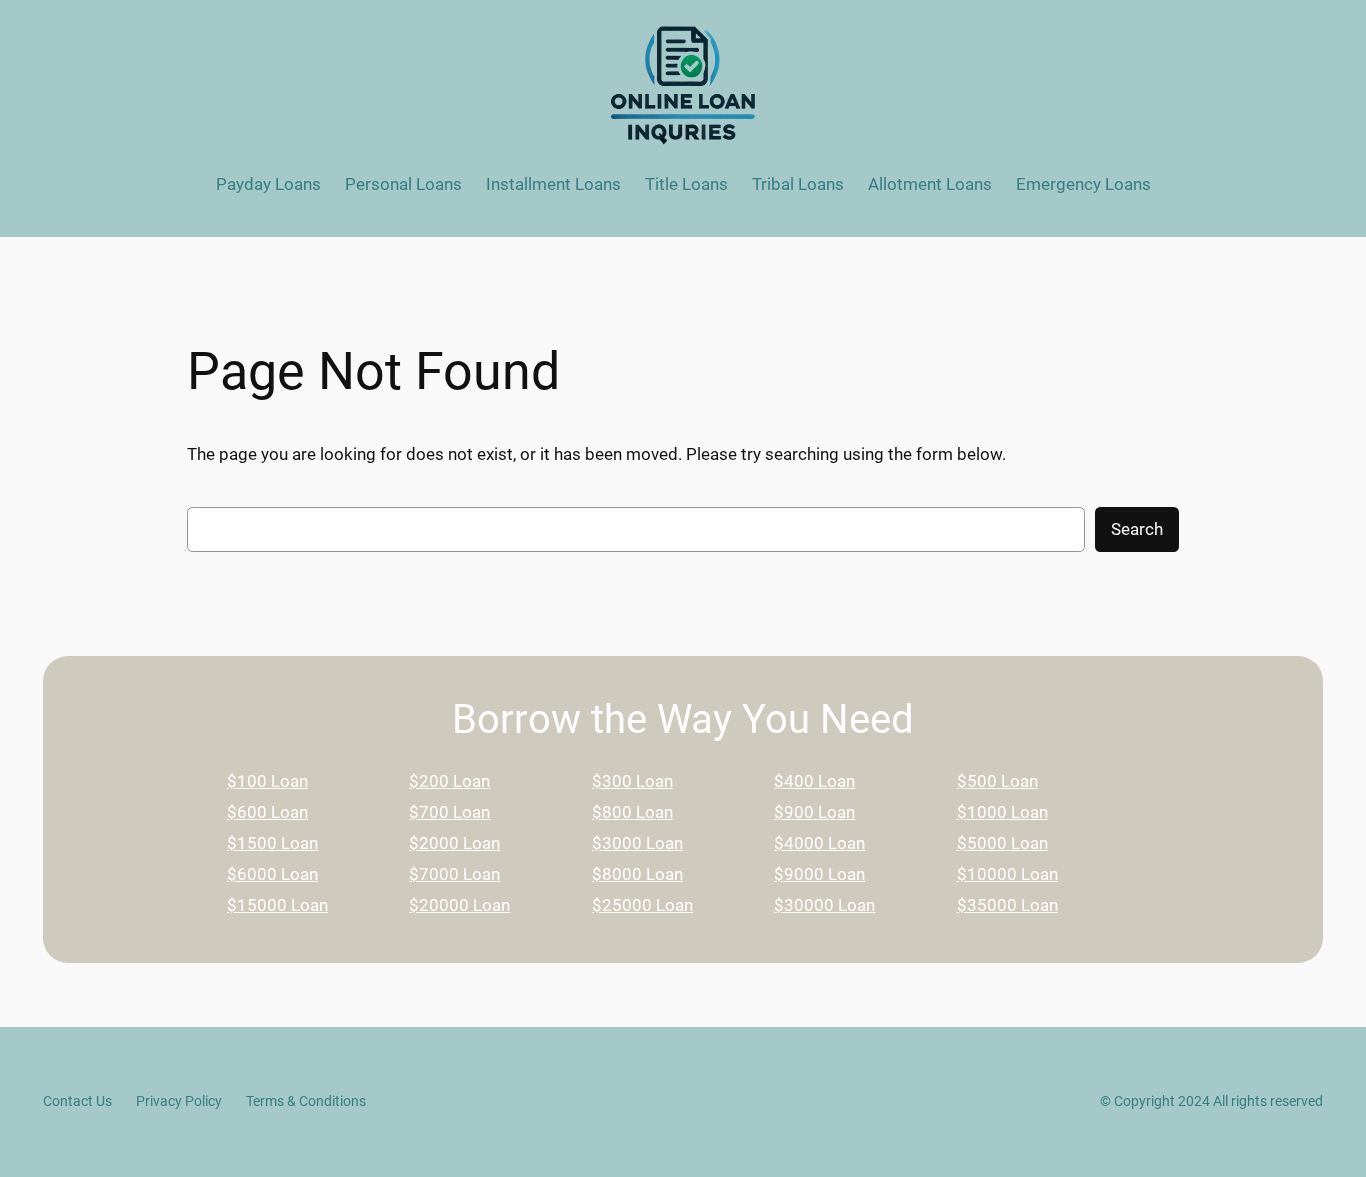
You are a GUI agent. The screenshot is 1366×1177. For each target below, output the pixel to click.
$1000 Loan (1002, 812)
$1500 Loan (272, 843)
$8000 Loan (637, 874)
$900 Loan (814, 812)
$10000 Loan (1007, 874)
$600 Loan (267, 812)
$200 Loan (449, 781)
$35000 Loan (1007, 905)
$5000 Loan (1002, 843)
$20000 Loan (459, 905)
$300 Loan (632, 781)
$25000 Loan (642, 905)
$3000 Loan (637, 843)
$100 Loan (267, 781)
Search (1137, 529)
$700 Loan (449, 812)
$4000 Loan (819, 843)
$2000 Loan (454, 843)
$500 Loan (997, 781)
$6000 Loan (272, 874)
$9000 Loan (819, 874)
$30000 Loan (824, 905)
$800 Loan (632, 812)
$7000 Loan (454, 874)
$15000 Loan (277, 905)
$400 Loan (814, 781)
